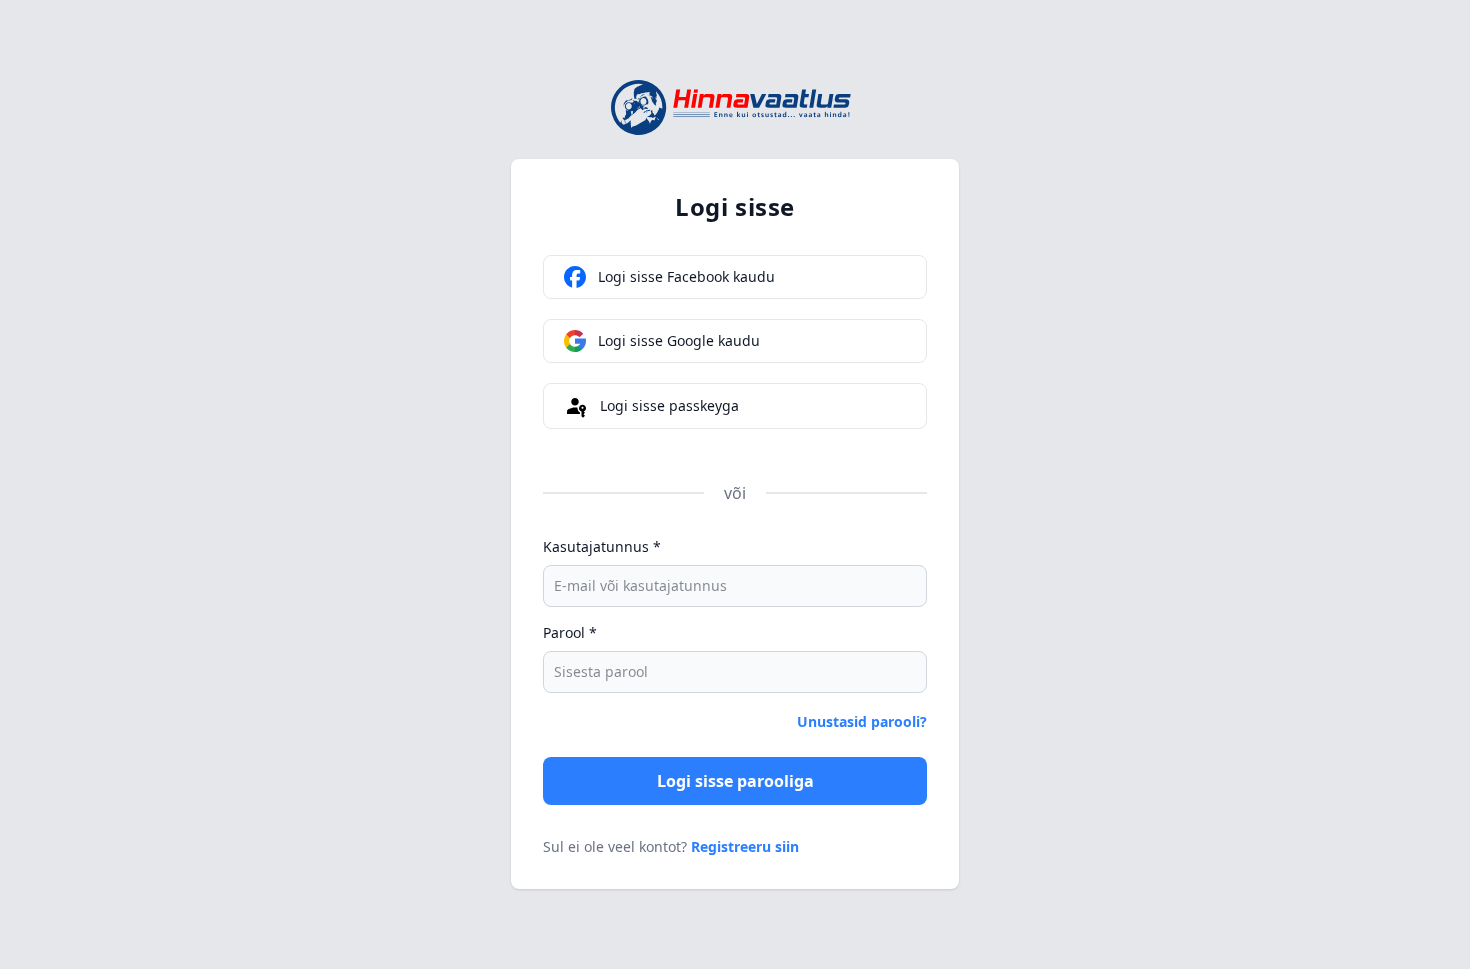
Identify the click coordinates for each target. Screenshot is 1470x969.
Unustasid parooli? (862, 721)
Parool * (570, 632)
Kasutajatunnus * (602, 546)
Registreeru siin (745, 846)
